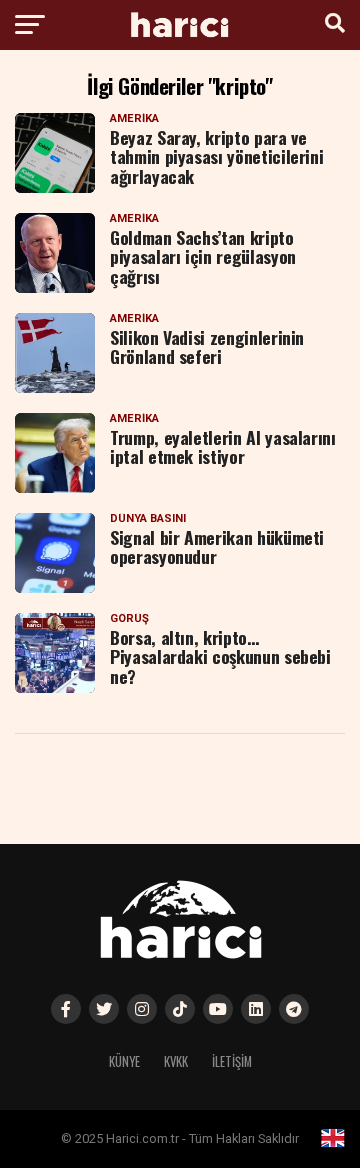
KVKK (176, 1061)
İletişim (232, 1061)
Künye (124, 1061)
